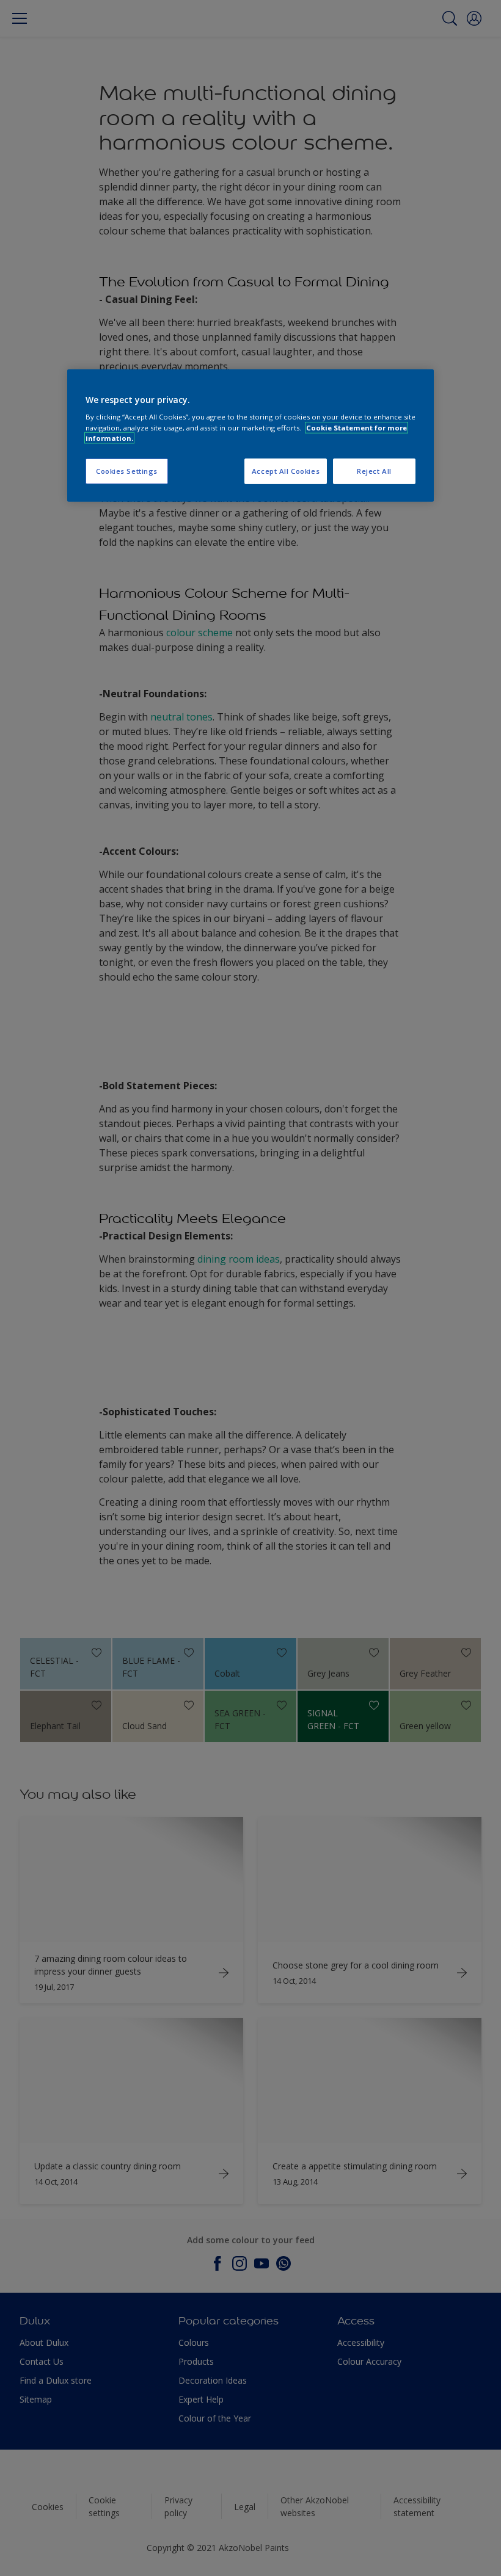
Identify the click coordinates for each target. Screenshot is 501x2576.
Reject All (374, 470)
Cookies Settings (127, 470)
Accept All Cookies (286, 470)
